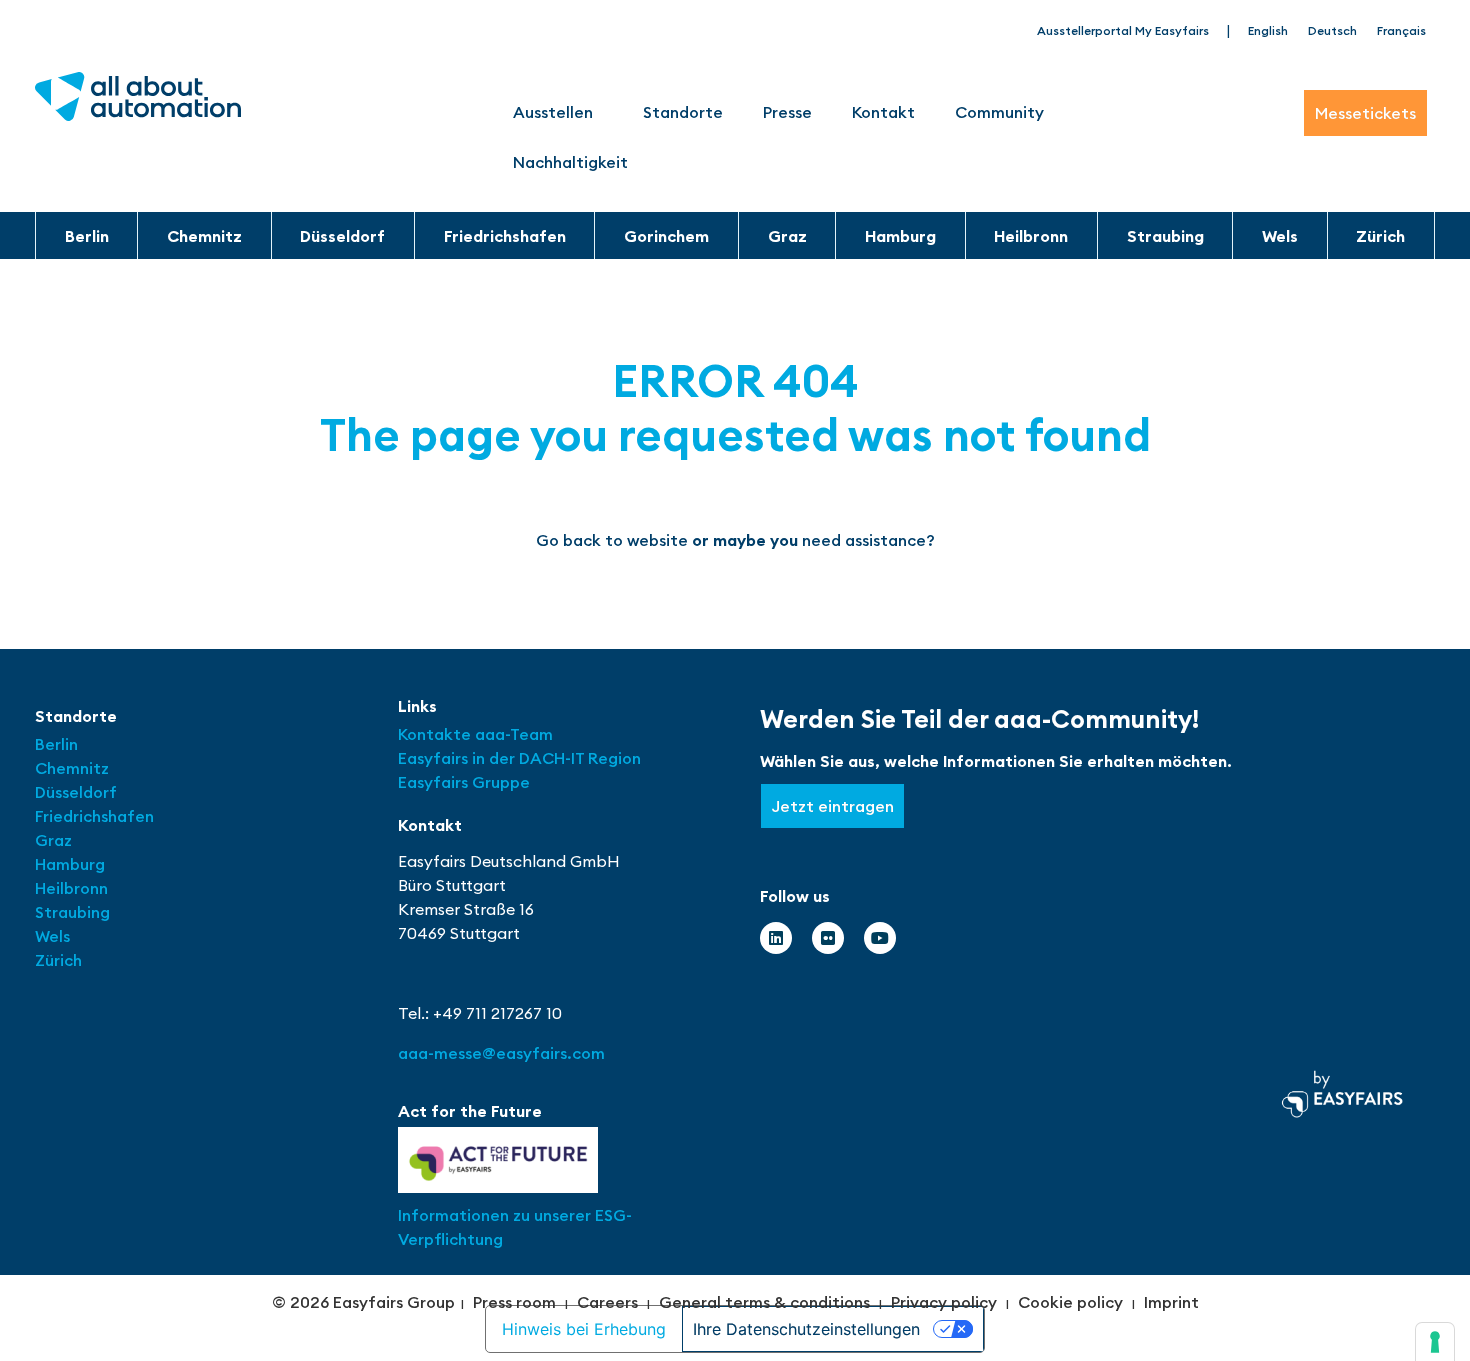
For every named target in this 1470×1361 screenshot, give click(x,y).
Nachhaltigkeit (570, 162)
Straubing (1165, 236)
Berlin (87, 236)
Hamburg (900, 236)
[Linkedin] (776, 938)
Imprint (1171, 1302)
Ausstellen (553, 112)
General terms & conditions (764, 1302)
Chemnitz (204, 236)
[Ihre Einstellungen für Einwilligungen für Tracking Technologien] (1435, 1342)
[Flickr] (828, 938)
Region (614, 758)
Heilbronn (1031, 236)
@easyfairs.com (501, 1053)
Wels (1280, 236)
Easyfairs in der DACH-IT (493, 758)
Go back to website (612, 540)
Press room (514, 1302)
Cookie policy (1070, 1302)
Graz (787, 236)
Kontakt (883, 112)
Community (999, 112)
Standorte (683, 112)
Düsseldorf (342, 236)
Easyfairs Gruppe (464, 782)
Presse (787, 112)
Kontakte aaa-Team (475, 734)
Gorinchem (666, 236)
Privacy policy (944, 1302)
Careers (607, 1302)
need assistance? (868, 540)
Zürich (1380, 236)
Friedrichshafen (505, 236)
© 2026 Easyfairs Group (363, 1302)
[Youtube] (880, 938)
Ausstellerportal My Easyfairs (1123, 30)
